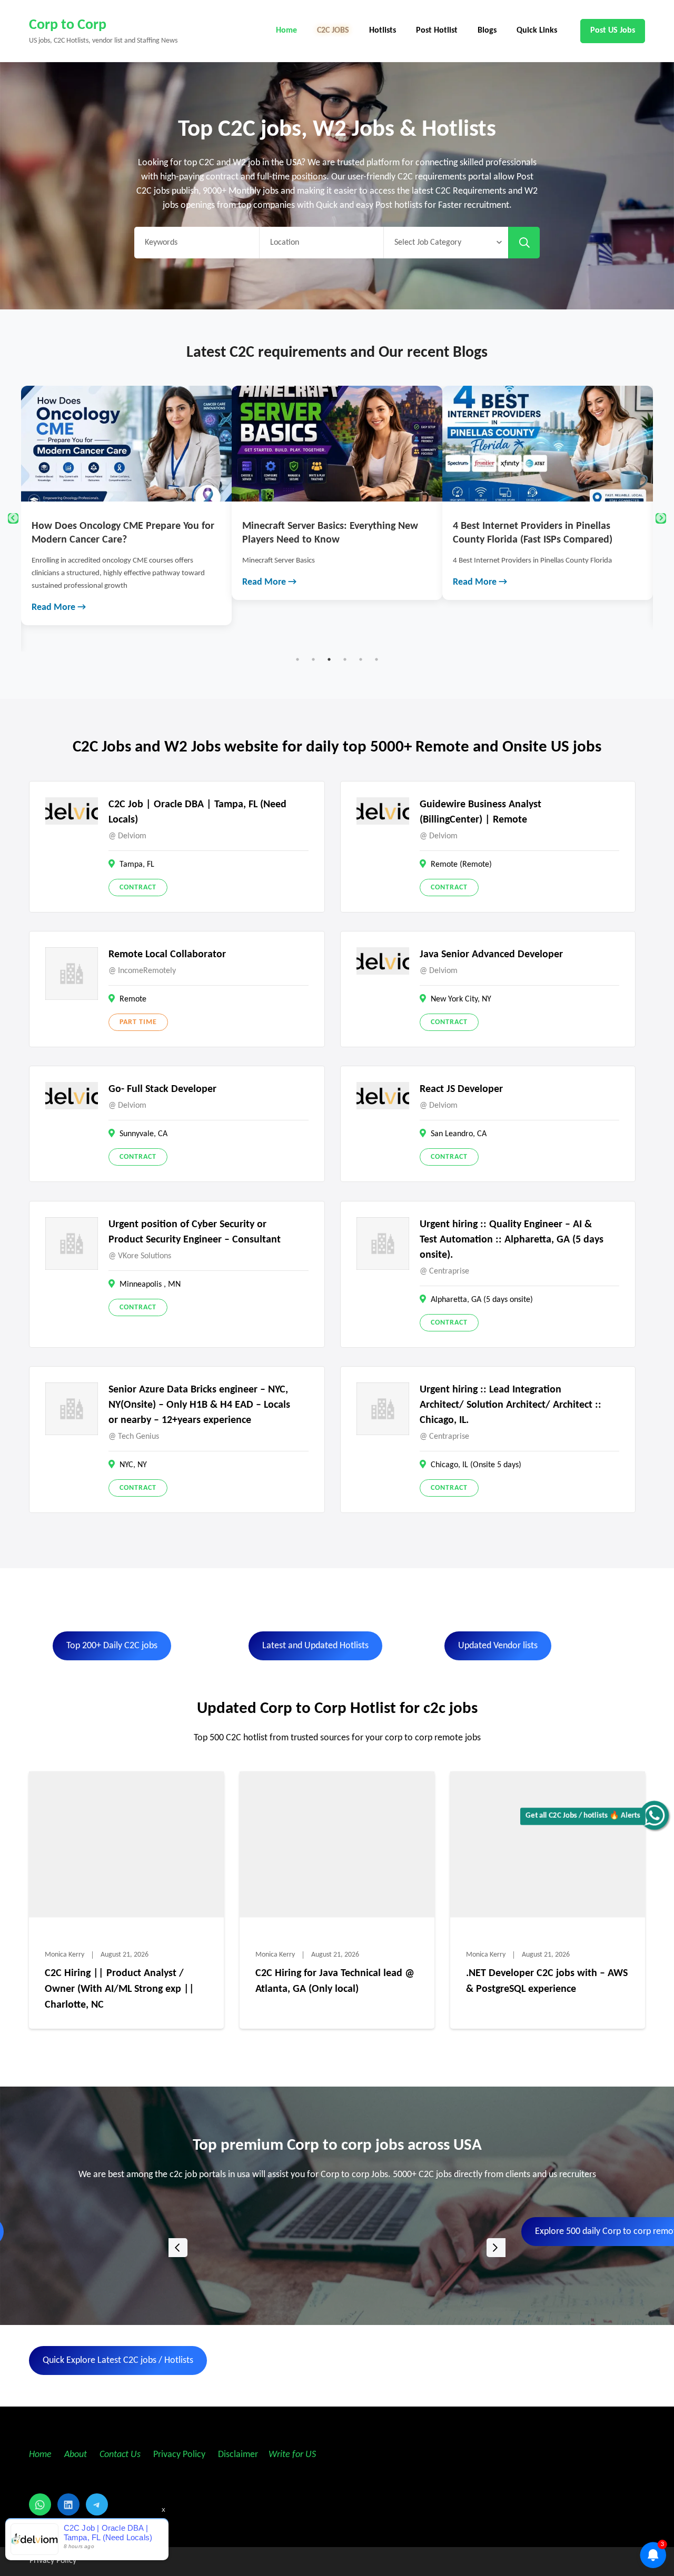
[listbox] (337, 2247)
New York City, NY (461, 999)
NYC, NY (133, 1465)
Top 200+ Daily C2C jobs (112, 1646)
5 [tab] (361, 659)
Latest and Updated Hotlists (315, 1646)
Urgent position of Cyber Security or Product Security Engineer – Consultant (195, 1232)
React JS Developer (461, 1089)
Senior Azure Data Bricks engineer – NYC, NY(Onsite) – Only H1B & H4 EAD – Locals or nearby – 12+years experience (199, 1405)
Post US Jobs (613, 31)
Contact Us (120, 2455)
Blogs (487, 31)
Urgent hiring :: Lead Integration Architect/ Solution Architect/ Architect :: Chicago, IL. (511, 1405)
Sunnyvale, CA (143, 1134)
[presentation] (178, 2248)
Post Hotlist (437, 31)
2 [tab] (313, 659)
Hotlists (383, 31)
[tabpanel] (126, 493)
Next (661, 518)
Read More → (59, 582)
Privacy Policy (178, 2455)
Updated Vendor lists (498, 1646)
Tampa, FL (137, 865)
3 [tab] (329, 659)
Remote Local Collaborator (167, 955)
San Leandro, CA (459, 1134)
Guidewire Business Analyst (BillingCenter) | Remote (480, 812)
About (77, 2455)
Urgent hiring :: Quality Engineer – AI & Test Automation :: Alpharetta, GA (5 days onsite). (512, 1240)
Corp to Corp (68, 25)
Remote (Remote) (461, 865)
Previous (13, 518)
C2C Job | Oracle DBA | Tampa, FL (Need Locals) (197, 812)
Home (286, 31)
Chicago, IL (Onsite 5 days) (476, 1465)
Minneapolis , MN (150, 1285)
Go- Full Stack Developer (162, 1089)
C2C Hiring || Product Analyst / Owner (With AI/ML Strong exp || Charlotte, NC (120, 1989)
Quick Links (537, 31)
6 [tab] (376, 659)
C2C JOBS (333, 31)
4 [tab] (345, 659)
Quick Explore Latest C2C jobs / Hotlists (118, 2361)
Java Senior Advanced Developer (491, 955)
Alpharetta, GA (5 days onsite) (482, 1300)
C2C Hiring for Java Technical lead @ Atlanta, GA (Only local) (335, 1981)
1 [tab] (298, 659)
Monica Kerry (65, 1955)
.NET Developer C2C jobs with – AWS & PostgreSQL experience (547, 1981)
